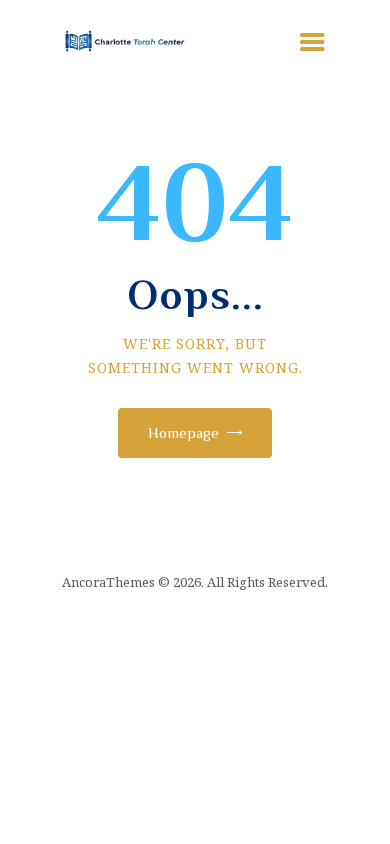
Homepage (183, 432)
